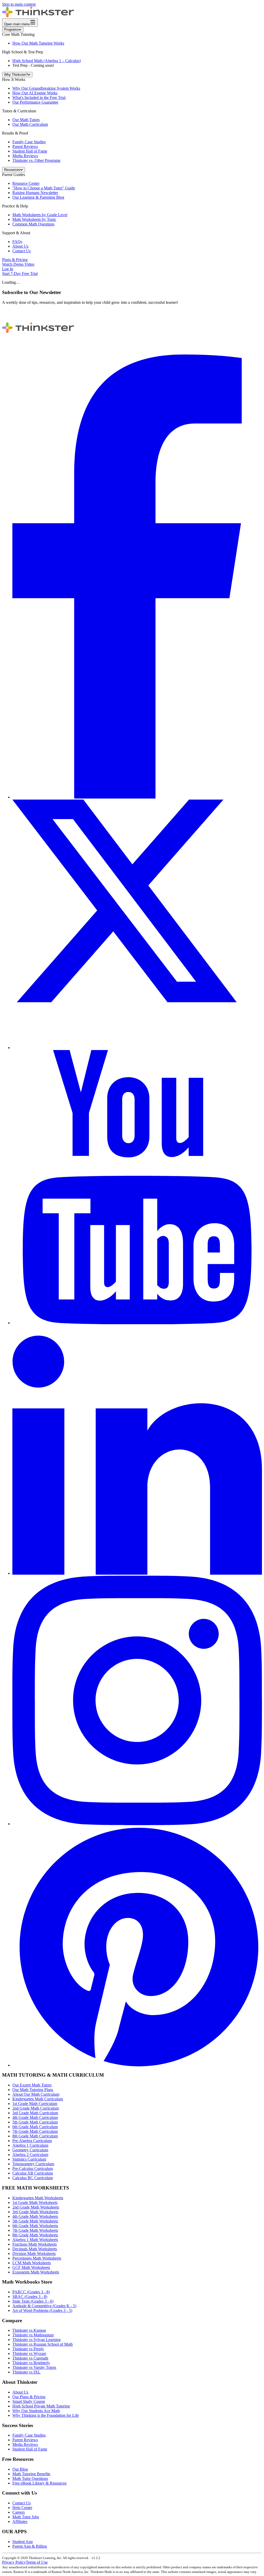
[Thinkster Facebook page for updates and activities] (137, 797)
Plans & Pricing (15, 260)
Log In (8, 269)
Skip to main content (19, 4)
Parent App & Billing (30, 2546)
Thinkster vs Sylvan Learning (36, 2340)
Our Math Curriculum (30, 124)
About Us (20, 246)
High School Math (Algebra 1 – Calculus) (47, 61)
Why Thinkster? (16, 75)
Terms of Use (37, 2562)
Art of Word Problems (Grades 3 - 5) (42, 2310)
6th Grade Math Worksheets (35, 2226)
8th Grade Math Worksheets (35, 2235)
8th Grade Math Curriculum (35, 2136)
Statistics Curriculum (29, 2159)
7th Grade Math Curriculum (35, 2131)
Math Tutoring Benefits (31, 2474)
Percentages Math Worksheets (37, 2258)
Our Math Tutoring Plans (33, 2090)
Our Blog (20, 2469)
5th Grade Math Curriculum (35, 2122)
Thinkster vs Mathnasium (33, 2335)
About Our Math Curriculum (36, 2094)
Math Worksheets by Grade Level (40, 215)
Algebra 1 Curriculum (30, 2145)
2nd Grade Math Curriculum (36, 2108)
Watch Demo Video (18, 264)
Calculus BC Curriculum (33, 2178)
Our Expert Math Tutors (32, 2085)
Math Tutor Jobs (26, 2517)
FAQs (17, 242)
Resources (12, 170)
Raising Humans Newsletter (35, 193)
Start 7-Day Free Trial (20, 274)
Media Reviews (25, 156)
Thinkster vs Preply (28, 2349)
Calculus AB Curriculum (33, 2173)
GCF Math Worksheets (31, 2267)
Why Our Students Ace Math (36, 2411)
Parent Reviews (25, 146)
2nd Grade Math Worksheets (36, 2207)
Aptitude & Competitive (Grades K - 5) (44, 2306)
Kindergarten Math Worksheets (38, 2198)
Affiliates (20, 2522)
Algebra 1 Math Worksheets (35, 2240)
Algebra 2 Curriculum (30, 2155)
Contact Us (22, 251)
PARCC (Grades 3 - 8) (31, 2292)
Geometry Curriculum (30, 2150)
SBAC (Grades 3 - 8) (30, 2297)
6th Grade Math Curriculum (35, 2127)
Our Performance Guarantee (35, 102)
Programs (11, 30)
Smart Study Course (29, 2401)
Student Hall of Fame (30, 151)
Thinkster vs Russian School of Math (43, 2344)
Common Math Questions (33, 224)
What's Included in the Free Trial (39, 98)
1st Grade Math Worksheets (35, 2202)
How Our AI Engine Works (35, 93)
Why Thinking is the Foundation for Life (46, 2415)
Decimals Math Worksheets (35, 2249)
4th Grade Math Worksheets (35, 2216)
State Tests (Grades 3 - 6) (33, 2301)
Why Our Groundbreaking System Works (46, 88)
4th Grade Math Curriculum (35, 2117)
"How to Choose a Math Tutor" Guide (44, 188)
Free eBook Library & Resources (39, 2483)
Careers (19, 2512)
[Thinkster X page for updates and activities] (137, 1048)
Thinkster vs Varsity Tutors (34, 2367)
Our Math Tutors (26, 120)
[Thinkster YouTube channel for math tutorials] (137, 1323)
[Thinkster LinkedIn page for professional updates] (137, 1573)
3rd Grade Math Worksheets (35, 2212)
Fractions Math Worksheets (35, 2244)
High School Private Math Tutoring (41, 2406)
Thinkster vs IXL (26, 2372)
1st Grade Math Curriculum (35, 2104)
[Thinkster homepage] (38, 16)
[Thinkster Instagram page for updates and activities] (137, 1824)
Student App (23, 2542)
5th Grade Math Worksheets (35, 2221)
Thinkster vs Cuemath (30, 2358)
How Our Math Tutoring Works (38, 43)
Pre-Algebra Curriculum (32, 2141)
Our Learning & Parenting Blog (38, 197)
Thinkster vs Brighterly (31, 2363)
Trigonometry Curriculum (33, 2164)
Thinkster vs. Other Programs (36, 160)
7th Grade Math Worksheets (35, 2230)
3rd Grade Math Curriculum (35, 2113)
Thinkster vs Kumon (29, 2330)
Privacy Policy (14, 2562)
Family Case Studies (29, 142)
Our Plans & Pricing (29, 2397)
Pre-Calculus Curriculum (33, 2168)
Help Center (22, 2508)
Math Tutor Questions (30, 2478)
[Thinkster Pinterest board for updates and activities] (137, 2065)
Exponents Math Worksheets (36, 2272)
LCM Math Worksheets (32, 2263)
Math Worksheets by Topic (34, 219)
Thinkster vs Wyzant (29, 2353)
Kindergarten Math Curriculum (38, 2099)
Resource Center (26, 183)
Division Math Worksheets (34, 2254)
